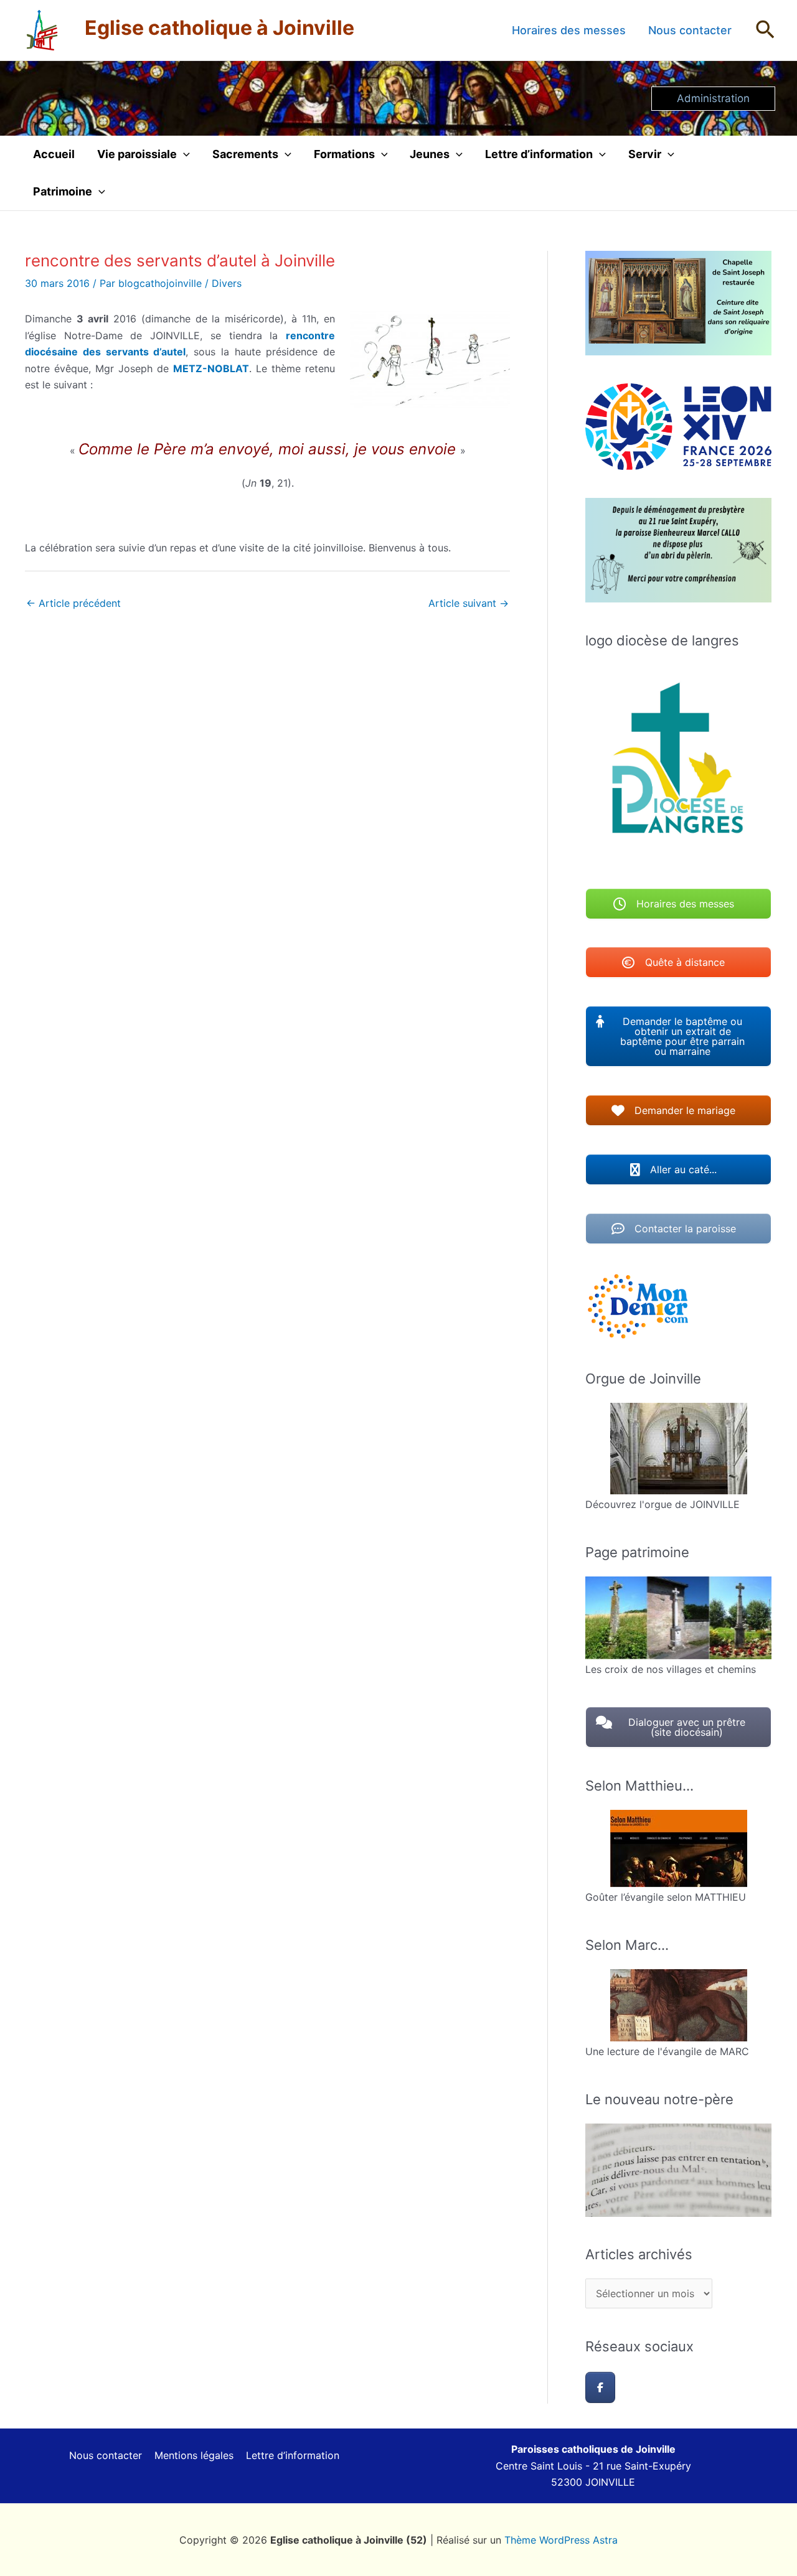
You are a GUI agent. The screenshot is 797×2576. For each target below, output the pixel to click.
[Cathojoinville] (600, 2387)
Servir (645, 154)
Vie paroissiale (137, 154)
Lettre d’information (539, 154)
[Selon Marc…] (678, 2005)
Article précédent (73, 603)
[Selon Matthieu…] (678, 1848)
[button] (765, 30)
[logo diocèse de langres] (678, 762)
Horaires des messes (569, 30)
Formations (344, 154)
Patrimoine (63, 191)
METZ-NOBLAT (211, 368)
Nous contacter (690, 30)
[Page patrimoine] (678, 1618)
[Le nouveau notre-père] (678, 2170)
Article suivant (469, 603)
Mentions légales (194, 2455)
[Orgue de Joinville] (678, 1449)
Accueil (54, 154)
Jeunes (430, 154)
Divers (227, 283)
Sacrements (245, 154)
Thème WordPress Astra (561, 2540)
